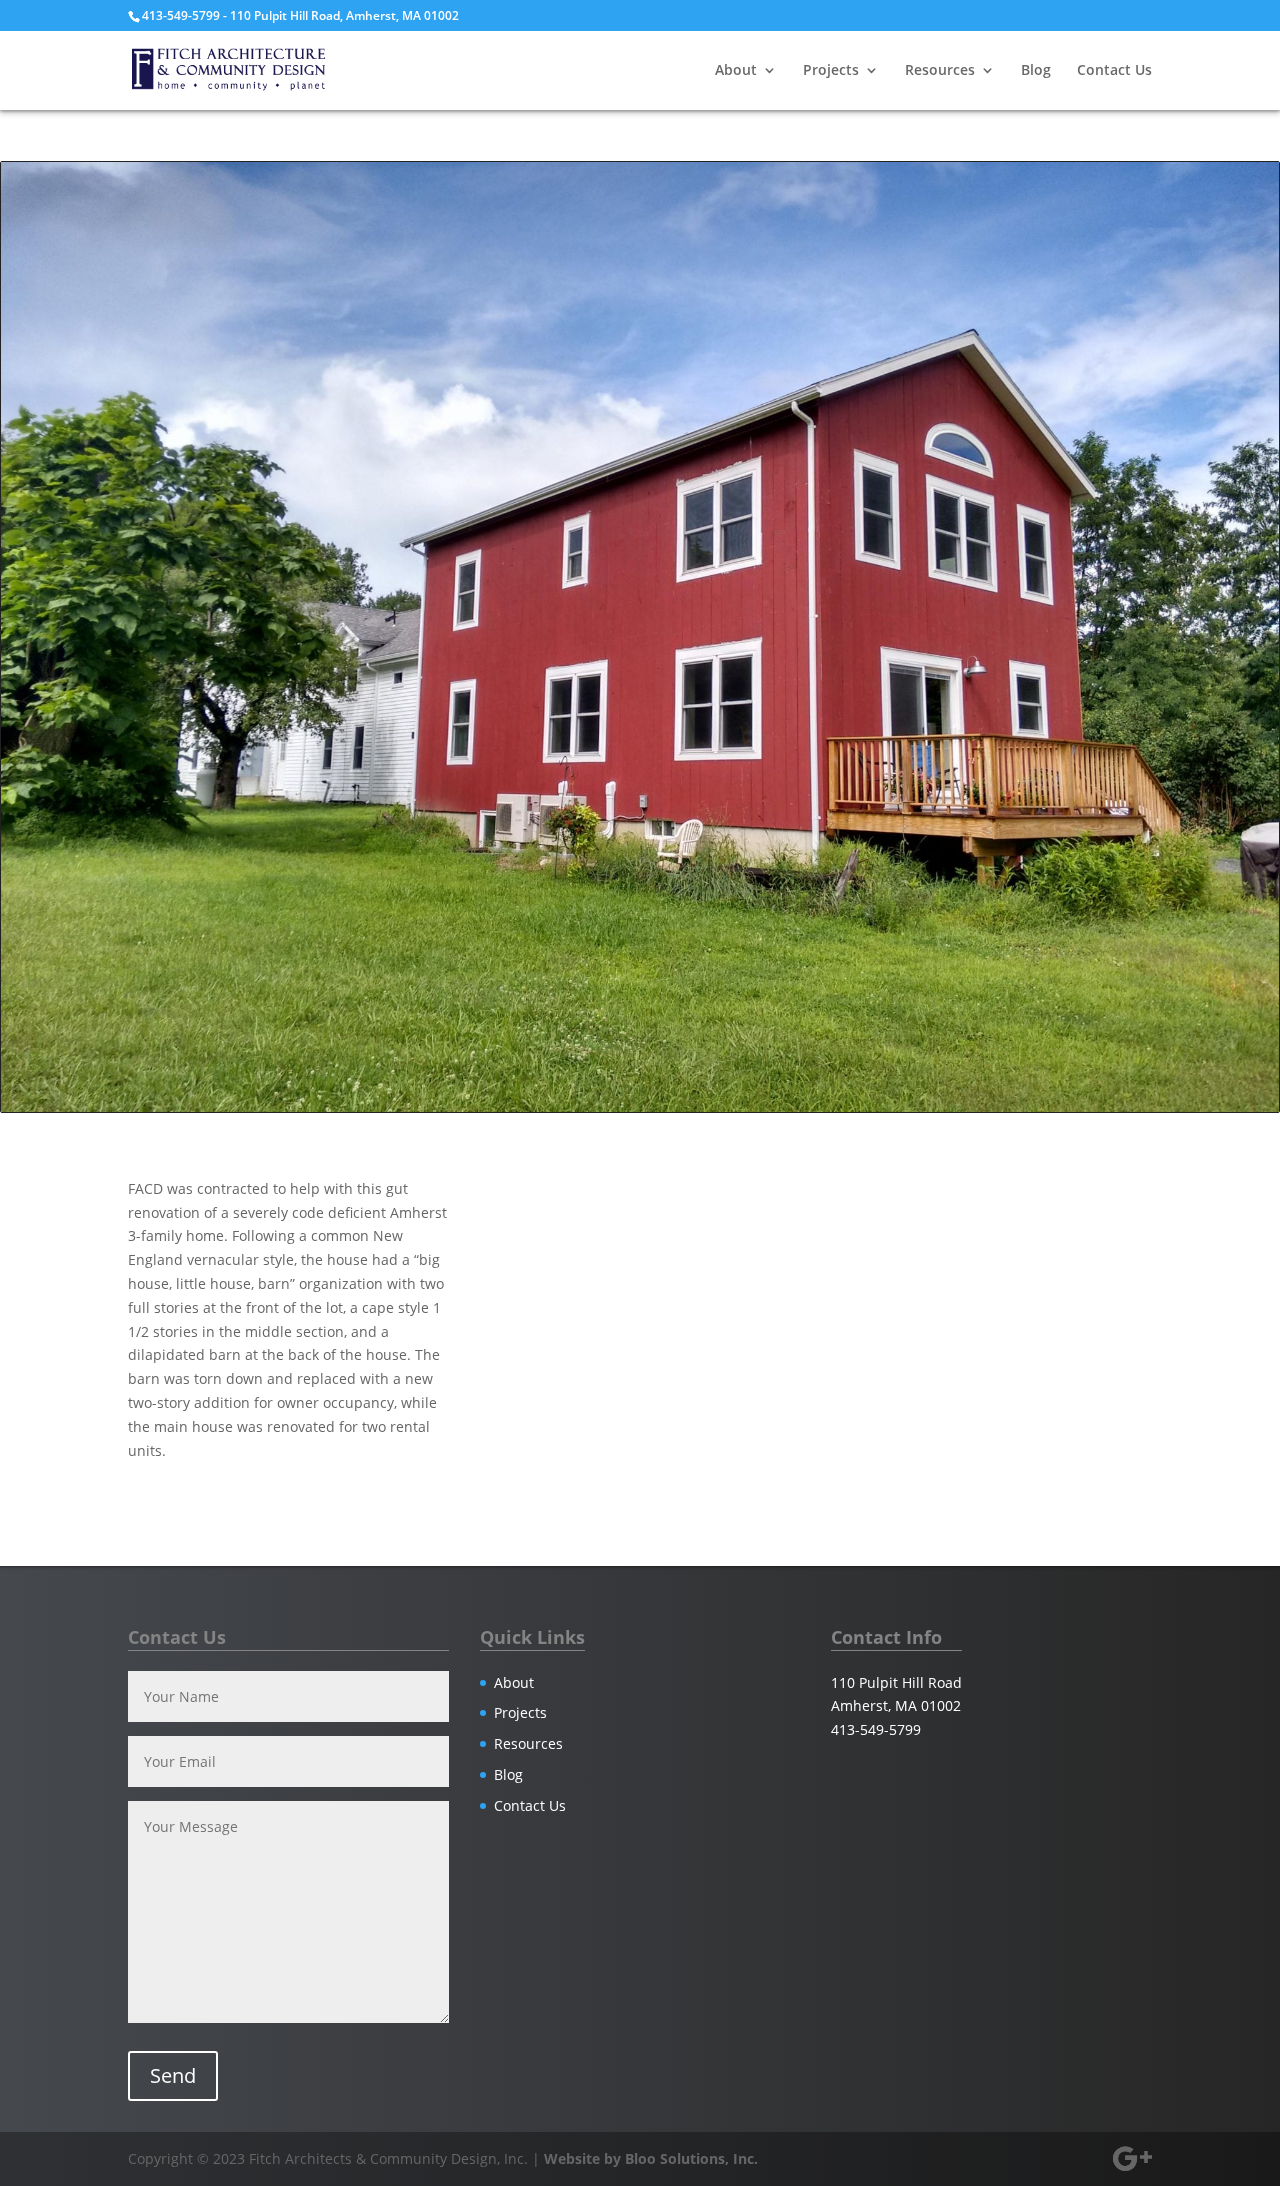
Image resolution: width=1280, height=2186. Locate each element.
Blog (1036, 71)
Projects (831, 71)
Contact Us (1114, 71)
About (736, 71)
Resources (940, 71)
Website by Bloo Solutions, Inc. (651, 2158)
